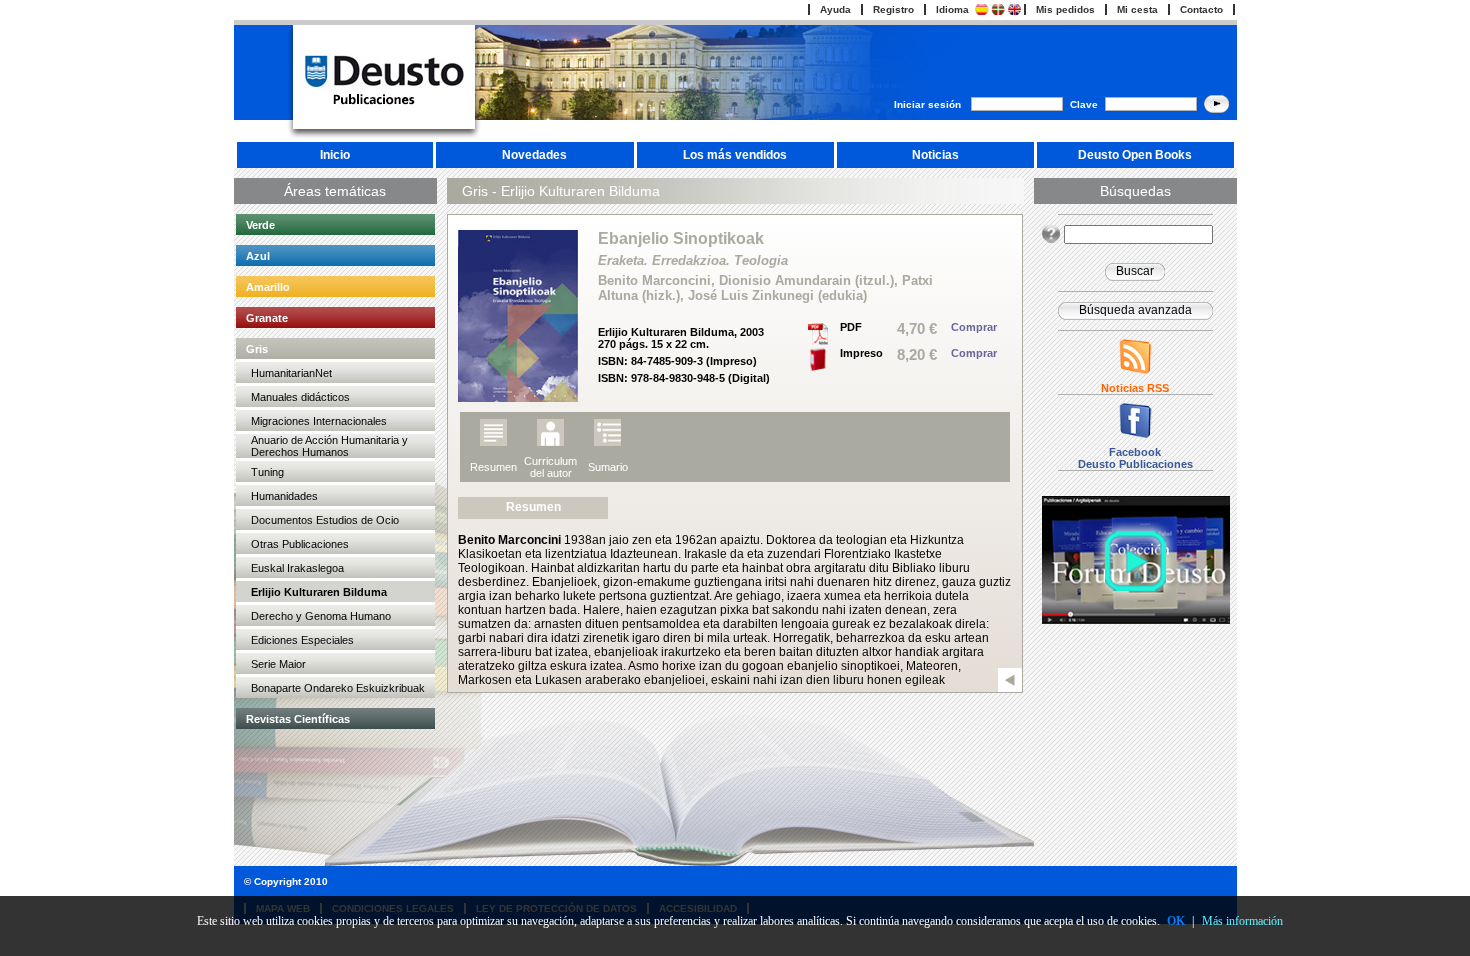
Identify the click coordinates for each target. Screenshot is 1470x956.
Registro (893, 9)
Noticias (935, 155)
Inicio (335, 155)
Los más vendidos (735, 155)
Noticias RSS (1135, 388)
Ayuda (835, 9)
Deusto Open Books (1135, 155)
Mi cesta (1137, 9)
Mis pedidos (1065, 9)
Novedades (534, 155)
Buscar (1135, 271)
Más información (1242, 921)
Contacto (1201, 9)
